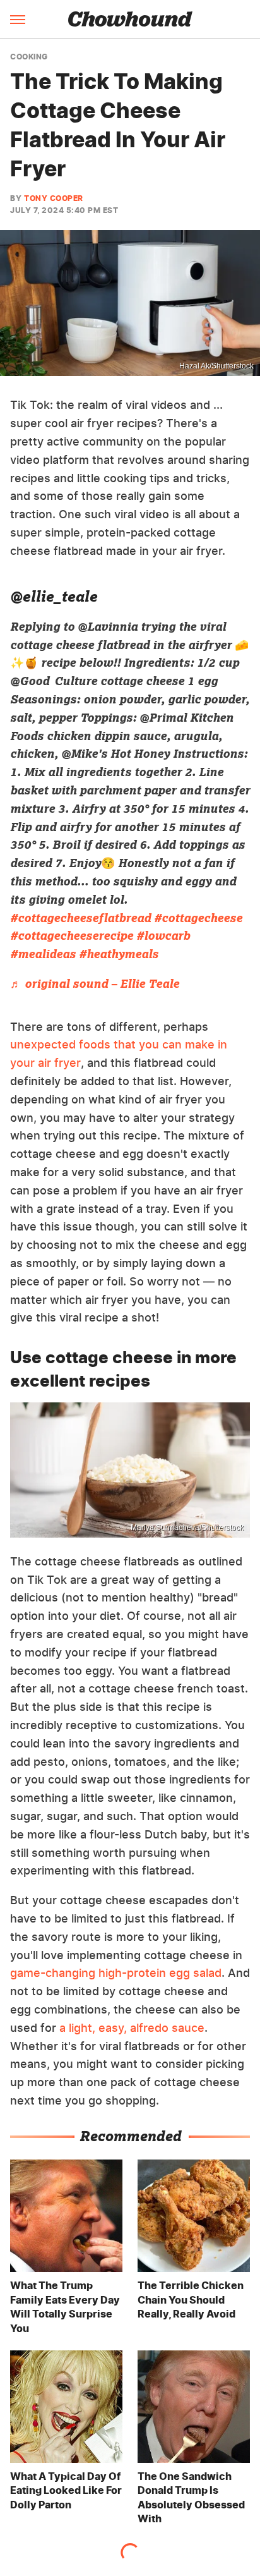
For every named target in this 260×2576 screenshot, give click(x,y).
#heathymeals (119, 954)
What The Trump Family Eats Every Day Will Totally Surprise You (65, 2306)
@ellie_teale (54, 596)
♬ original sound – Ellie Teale (95, 983)
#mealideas (43, 954)
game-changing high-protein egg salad (116, 1973)
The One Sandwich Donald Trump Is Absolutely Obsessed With (191, 2497)
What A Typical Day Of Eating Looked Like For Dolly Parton (66, 2490)
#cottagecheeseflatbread (80, 918)
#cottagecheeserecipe (72, 935)
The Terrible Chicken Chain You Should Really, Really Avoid (191, 2300)
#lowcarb (163, 935)
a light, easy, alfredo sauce (132, 2028)
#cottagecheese (198, 918)
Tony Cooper (54, 198)
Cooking (29, 57)
